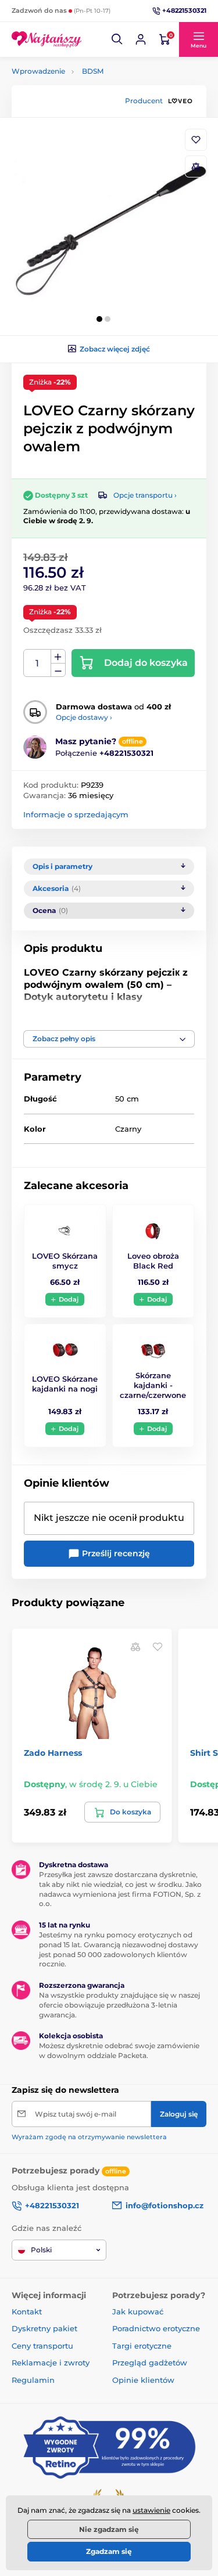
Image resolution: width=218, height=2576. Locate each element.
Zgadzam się (109, 2551)
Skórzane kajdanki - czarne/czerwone (153, 1385)
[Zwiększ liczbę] (58, 657)
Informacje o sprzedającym (76, 814)
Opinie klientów (143, 2380)
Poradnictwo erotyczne (156, 2328)
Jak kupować (138, 2311)
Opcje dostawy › (84, 717)
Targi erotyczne (142, 2346)
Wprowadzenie (38, 71)
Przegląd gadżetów (150, 2363)
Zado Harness (53, 1753)
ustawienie (151, 2510)
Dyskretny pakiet (44, 2328)
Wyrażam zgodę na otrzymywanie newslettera (89, 2137)
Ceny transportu (42, 2346)
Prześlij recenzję (115, 1553)
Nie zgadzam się (109, 2529)
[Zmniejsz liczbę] (58, 670)
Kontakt (27, 2311)
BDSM (93, 71)
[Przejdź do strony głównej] (47, 39)
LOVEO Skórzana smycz (65, 1261)
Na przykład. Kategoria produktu (100, 107)
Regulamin (33, 2380)
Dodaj (69, 1299)
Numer (37, 663)
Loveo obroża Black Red (153, 1261)
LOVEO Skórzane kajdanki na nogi (65, 1384)
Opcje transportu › (145, 495)
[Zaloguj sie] (141, 39)
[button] (117, 39)
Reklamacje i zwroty (51, 2363)
